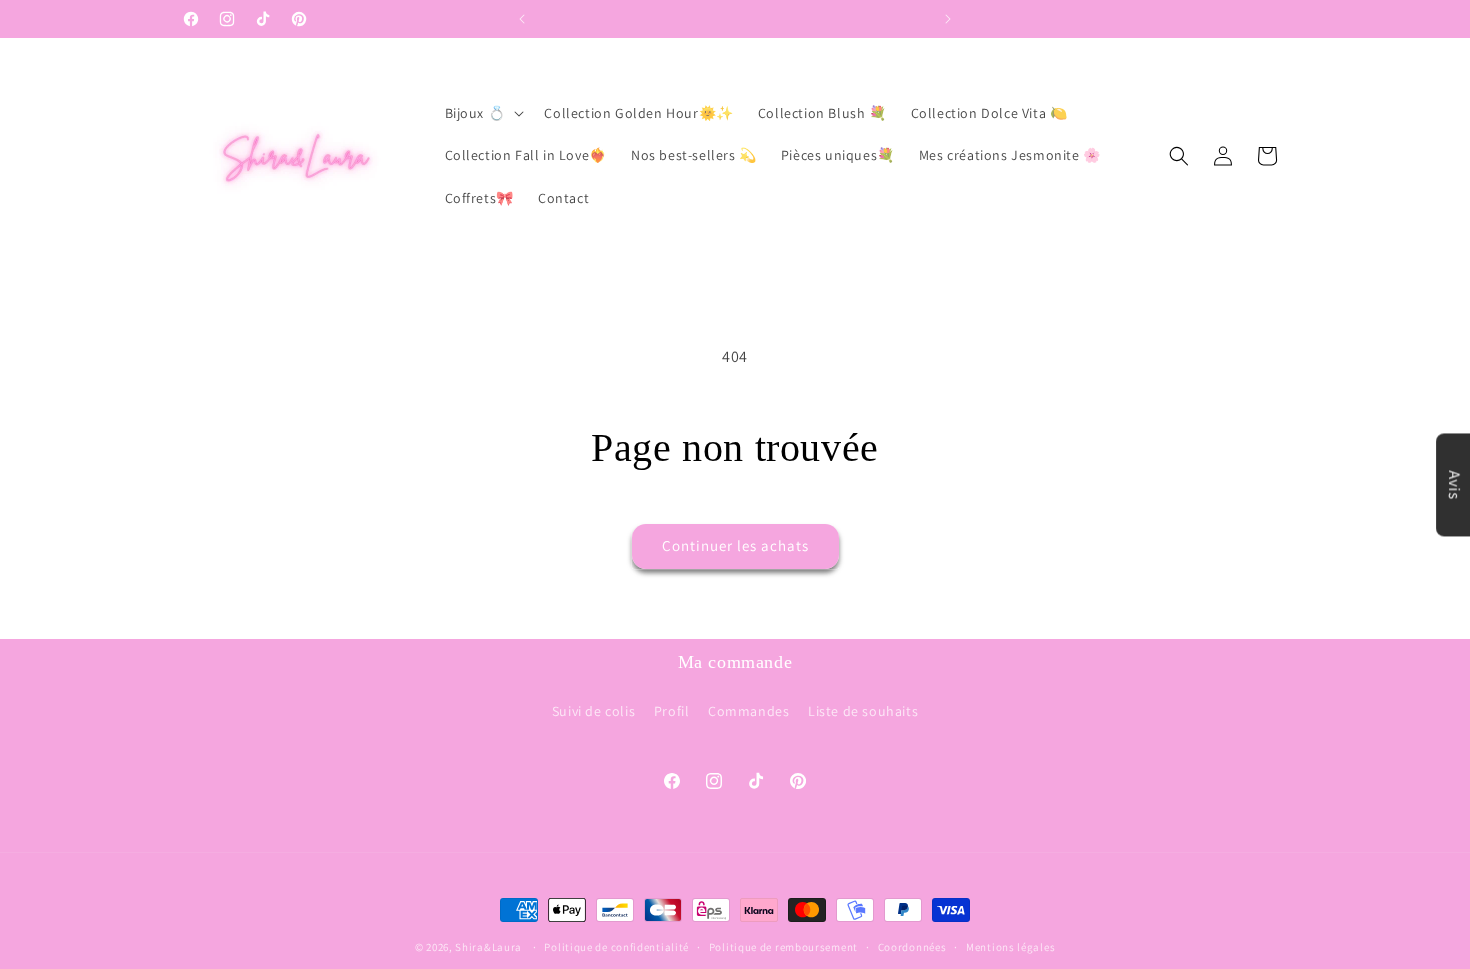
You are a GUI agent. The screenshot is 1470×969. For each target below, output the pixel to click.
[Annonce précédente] (522, 19)
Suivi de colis (593, 711)
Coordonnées (912, 946)
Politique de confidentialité (616, 946)
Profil (672, 711)
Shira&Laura (488, 947)
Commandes (748, 711)
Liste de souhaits (863, 711)
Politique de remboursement (783, 946)
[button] (483, 113)
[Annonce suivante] (948, 19)
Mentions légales (1010, 946)
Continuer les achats (735, 545)
